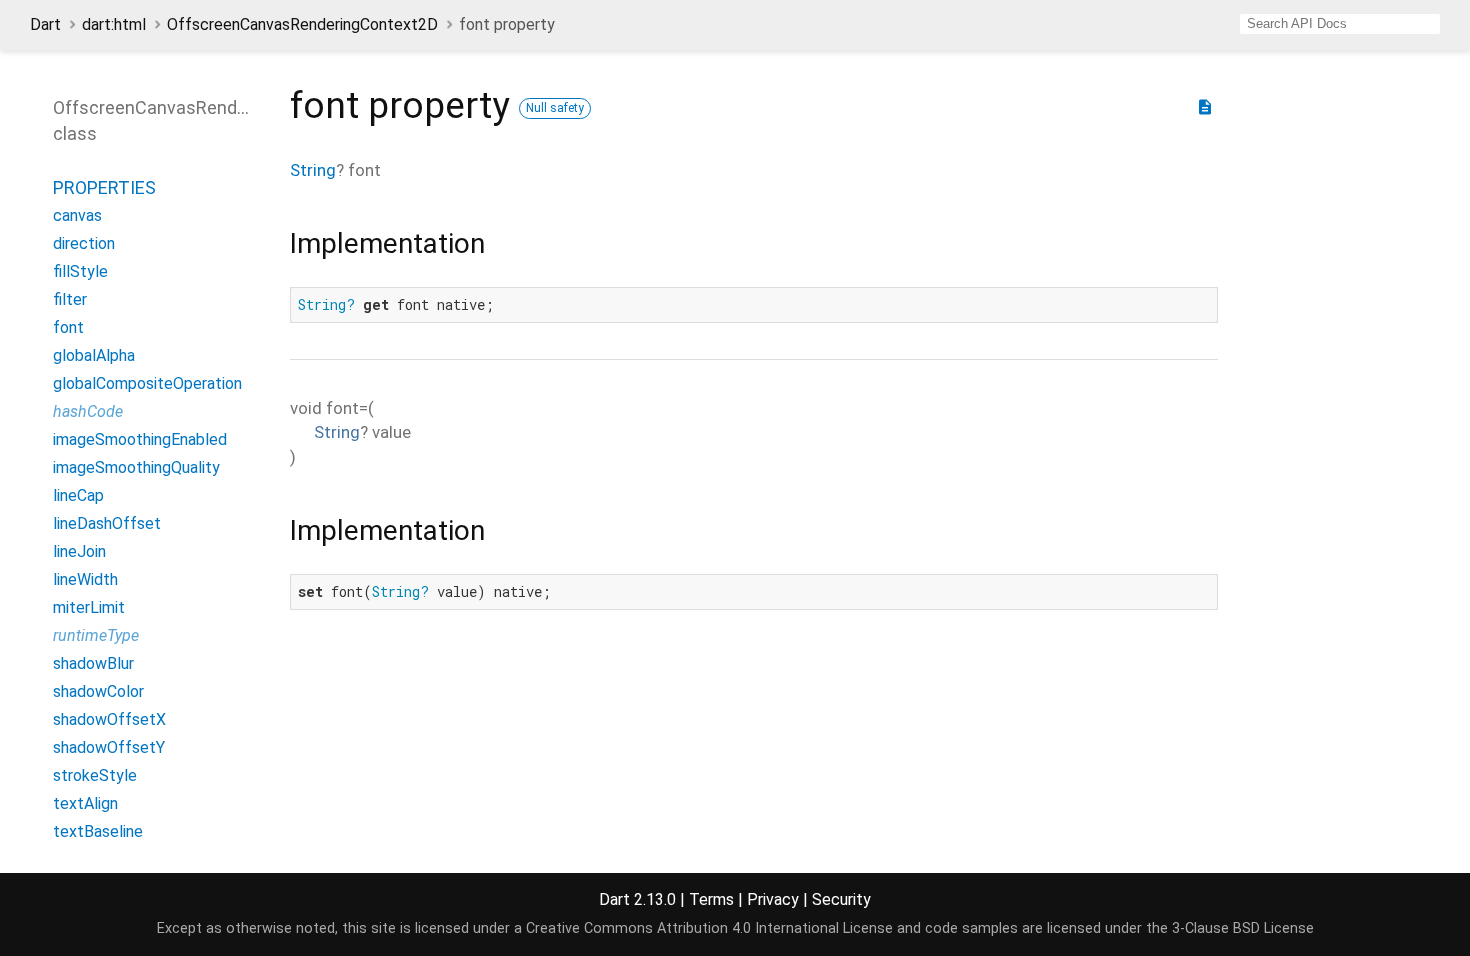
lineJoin (79, 551)
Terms (711, 899)
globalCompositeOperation (147, 383)
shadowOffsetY (109, 747)
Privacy (773, 899)
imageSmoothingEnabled (140, 439)
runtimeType (96, 635)
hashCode (88, 411)
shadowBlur (93, 663)
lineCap (78, 495)
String (313, 170)
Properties (104, 187)
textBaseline (98, 831)
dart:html (114, 24)
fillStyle (80, 271)
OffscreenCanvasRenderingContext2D (302, 24)
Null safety (555, 108)
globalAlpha (94, 355)
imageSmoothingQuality (136, 467)
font (68, 327)
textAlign (85, 803)
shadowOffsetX (109, 719)
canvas (77, 215)
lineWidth (85, 579)
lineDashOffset (107, 523)
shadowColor (98, 691)
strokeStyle (95, 775)
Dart (45, 24)
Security (841, 899)
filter (70, 299)
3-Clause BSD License (1243, 928)
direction (84, 243)
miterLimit (89, 607)
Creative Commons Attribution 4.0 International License (709, 928)
